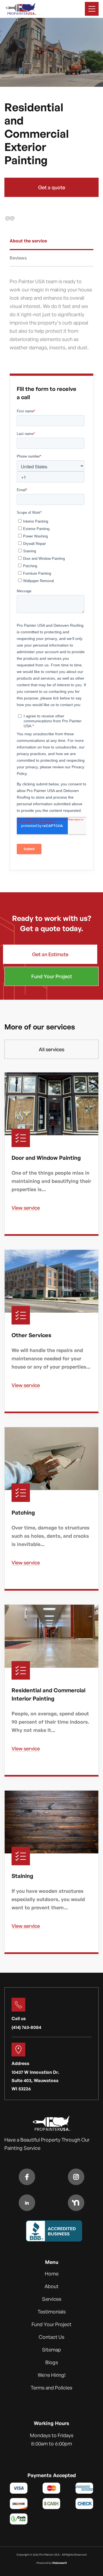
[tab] (52, 242)
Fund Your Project (52, 976)
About (51, 2286)
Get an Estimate (50, 954)
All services (51, 1049)
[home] (21, 9)
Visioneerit (59, 2563)
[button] (92, 9)
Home (52, 2274)
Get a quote (52, 187)
